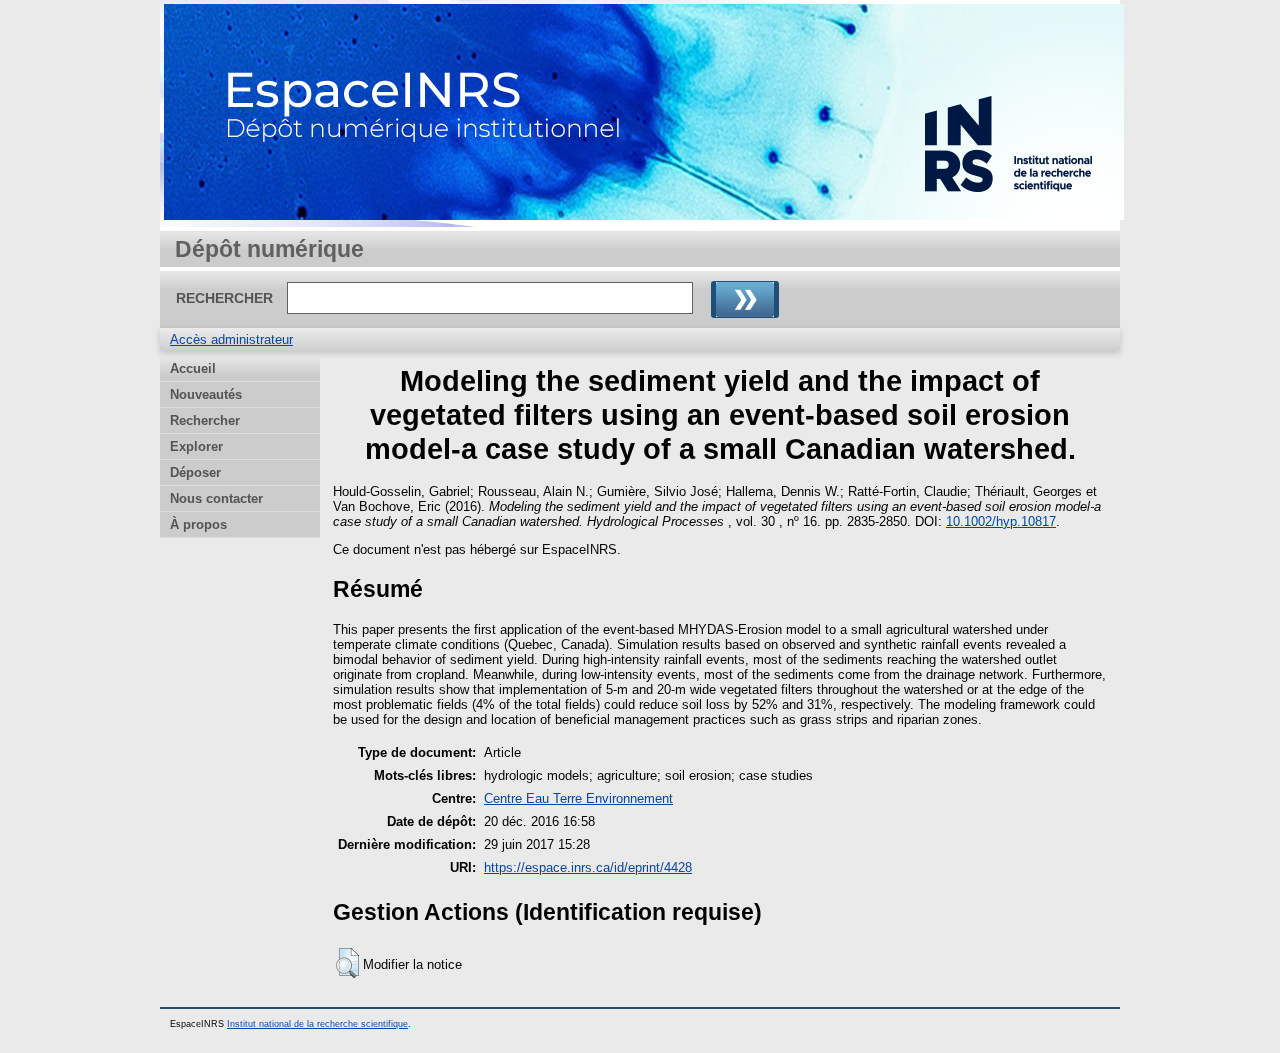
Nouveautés (206, 394)
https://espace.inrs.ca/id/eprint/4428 (588, 867)
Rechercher (205, 420)
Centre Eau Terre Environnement (578, 798)
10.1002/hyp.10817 (1001, 521)
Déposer (195, 472)
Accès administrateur (231, 339)
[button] (347, 963)
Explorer (196, 446)
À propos (198, 524)
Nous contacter (216, 498)
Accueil (193, 368)
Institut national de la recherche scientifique (317, 1024)
